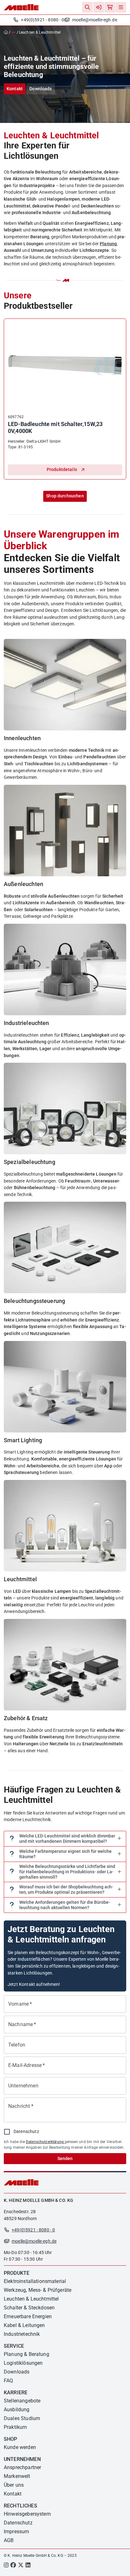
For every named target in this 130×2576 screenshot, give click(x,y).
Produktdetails (62, 470)
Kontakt (15, 89)
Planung (108, 244)
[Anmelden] (99, 7)
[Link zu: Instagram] (6, 2566)
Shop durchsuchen (65, 496)
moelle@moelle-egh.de (95, 20)
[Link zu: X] (21, 2566)
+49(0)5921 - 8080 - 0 (42, 20)
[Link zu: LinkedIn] (28, 2566)
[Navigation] (121, 7)
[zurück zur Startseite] (7, 32)
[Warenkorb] (110, 7)
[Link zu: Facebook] (13, 2566)
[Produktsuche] (87, 7)
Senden (65, 2159)
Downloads (41, 89)
